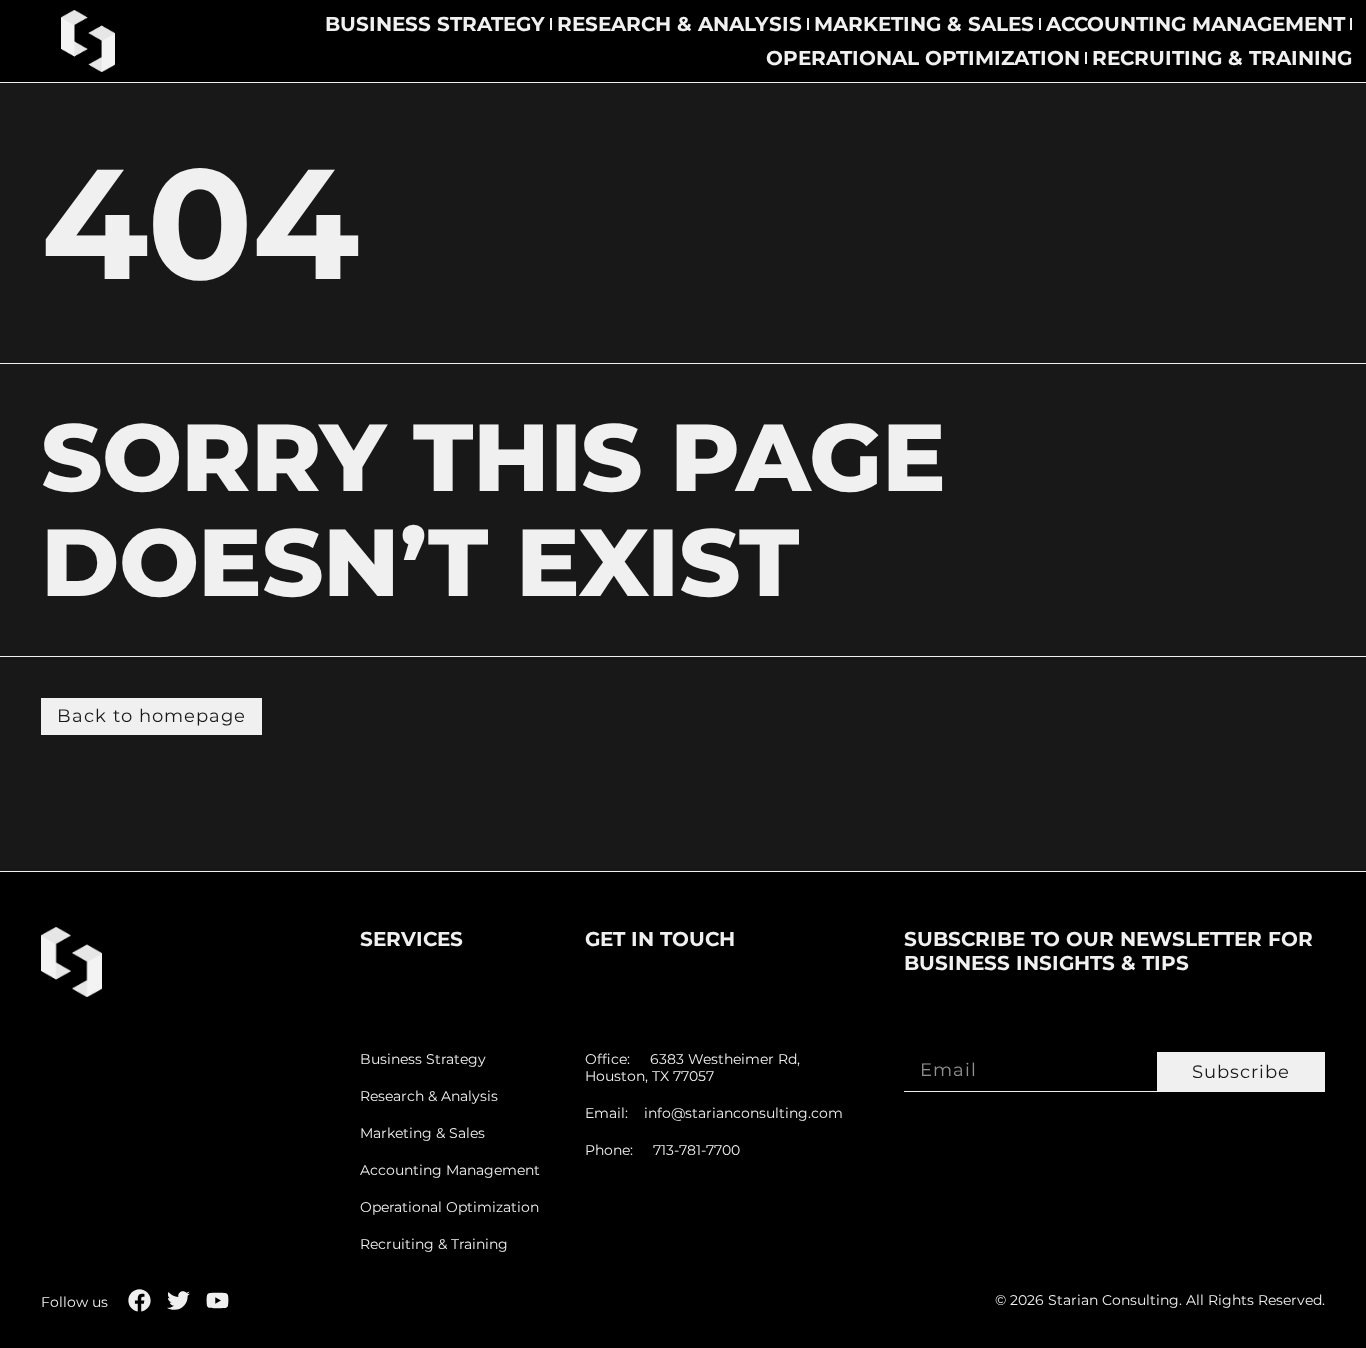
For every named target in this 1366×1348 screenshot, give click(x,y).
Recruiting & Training (1222, 58)
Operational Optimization (923, 58)
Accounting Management (1195, 24)
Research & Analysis (679, 24)
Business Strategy (435, 24)
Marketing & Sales (924, 24)
